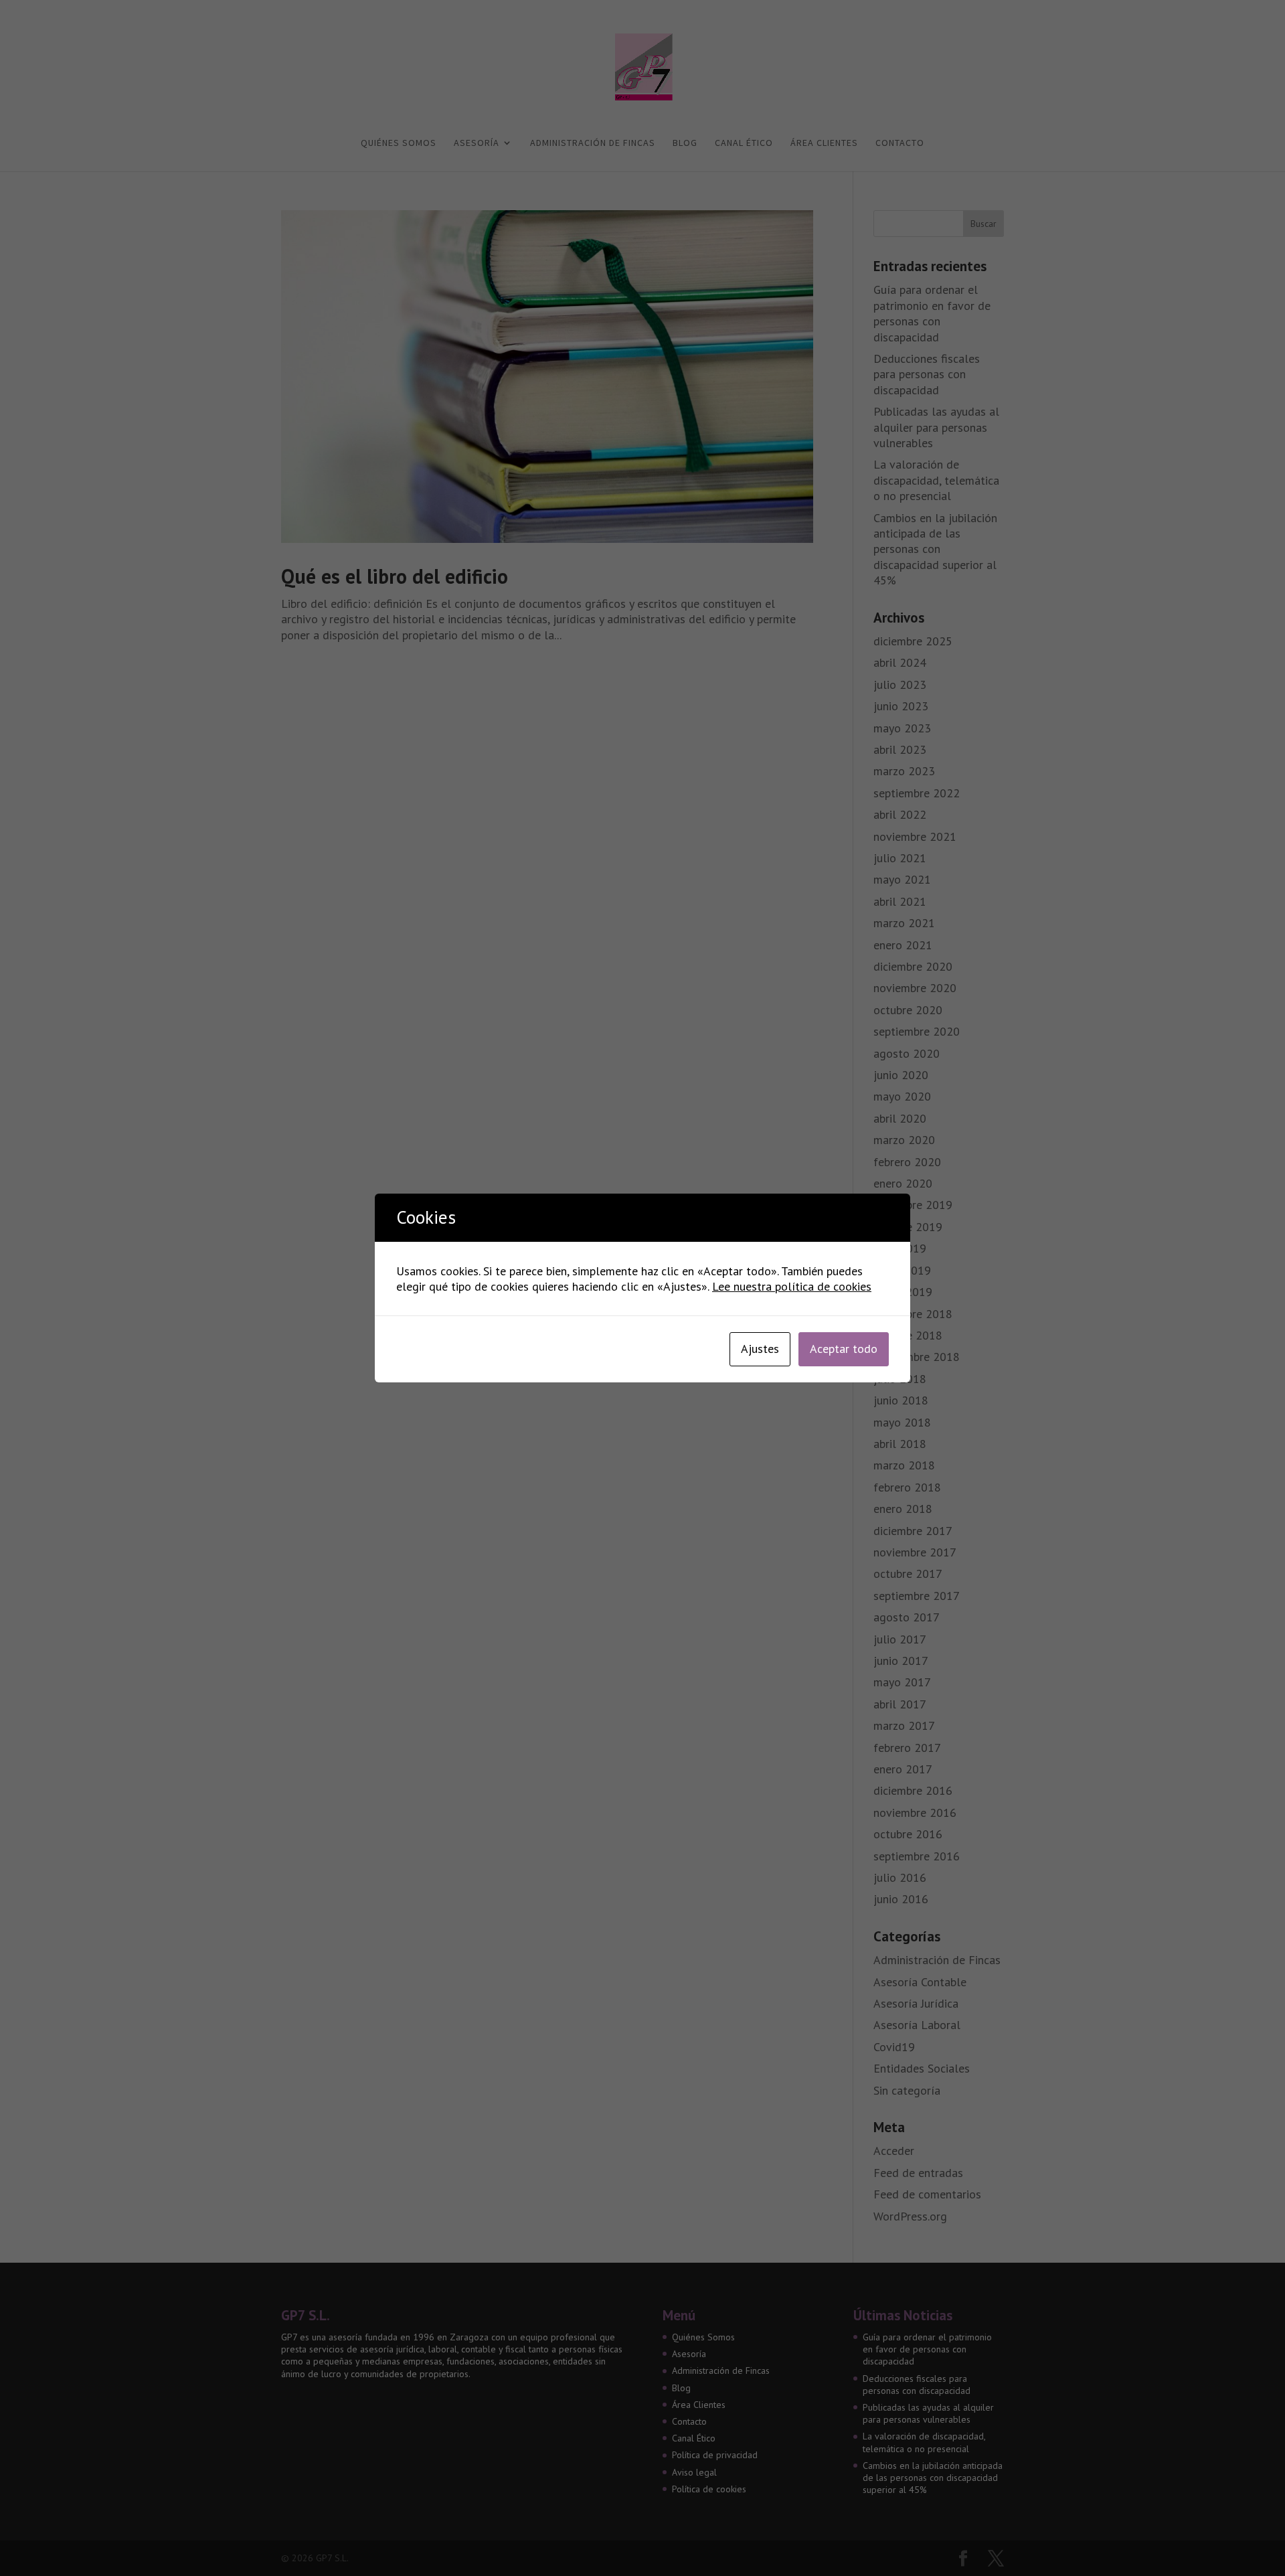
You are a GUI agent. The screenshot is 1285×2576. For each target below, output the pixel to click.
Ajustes (760, 1349)
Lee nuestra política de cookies (792, 1286)
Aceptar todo (844, 1349)
